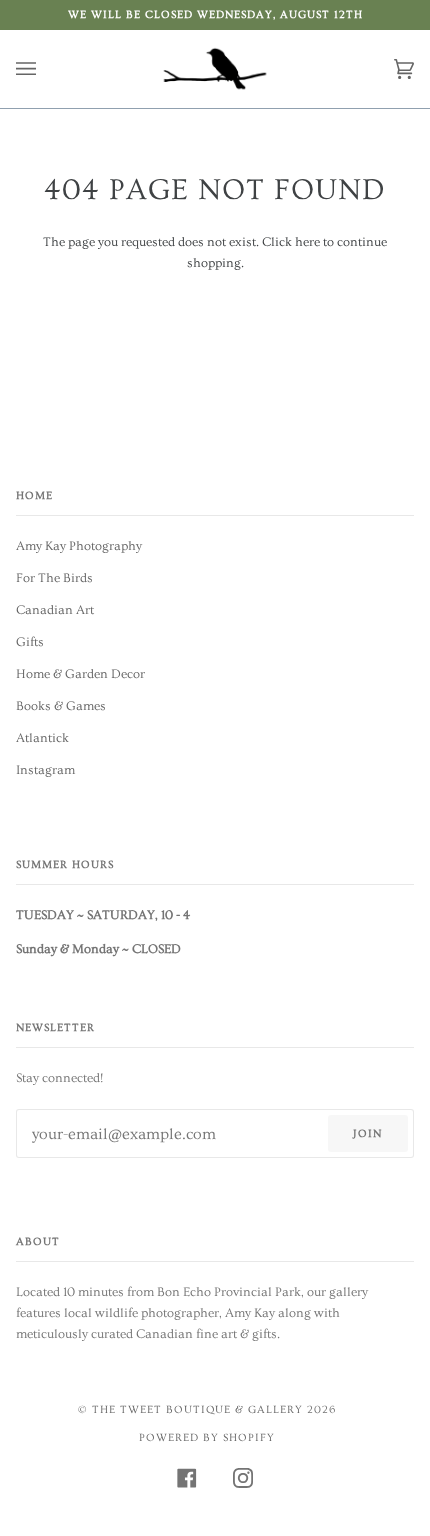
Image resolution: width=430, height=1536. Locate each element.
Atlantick (42, 738)
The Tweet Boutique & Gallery (197, 1409)
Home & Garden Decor (80, 674)
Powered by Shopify (207, 1437)
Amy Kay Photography (79, 546)
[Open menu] (46, 69)
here (307, 242)
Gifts (30, 642)
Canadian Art (55, 610)
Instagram (45, 770)
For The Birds (54, 578)
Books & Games (61, 706)
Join (367, 1133)
